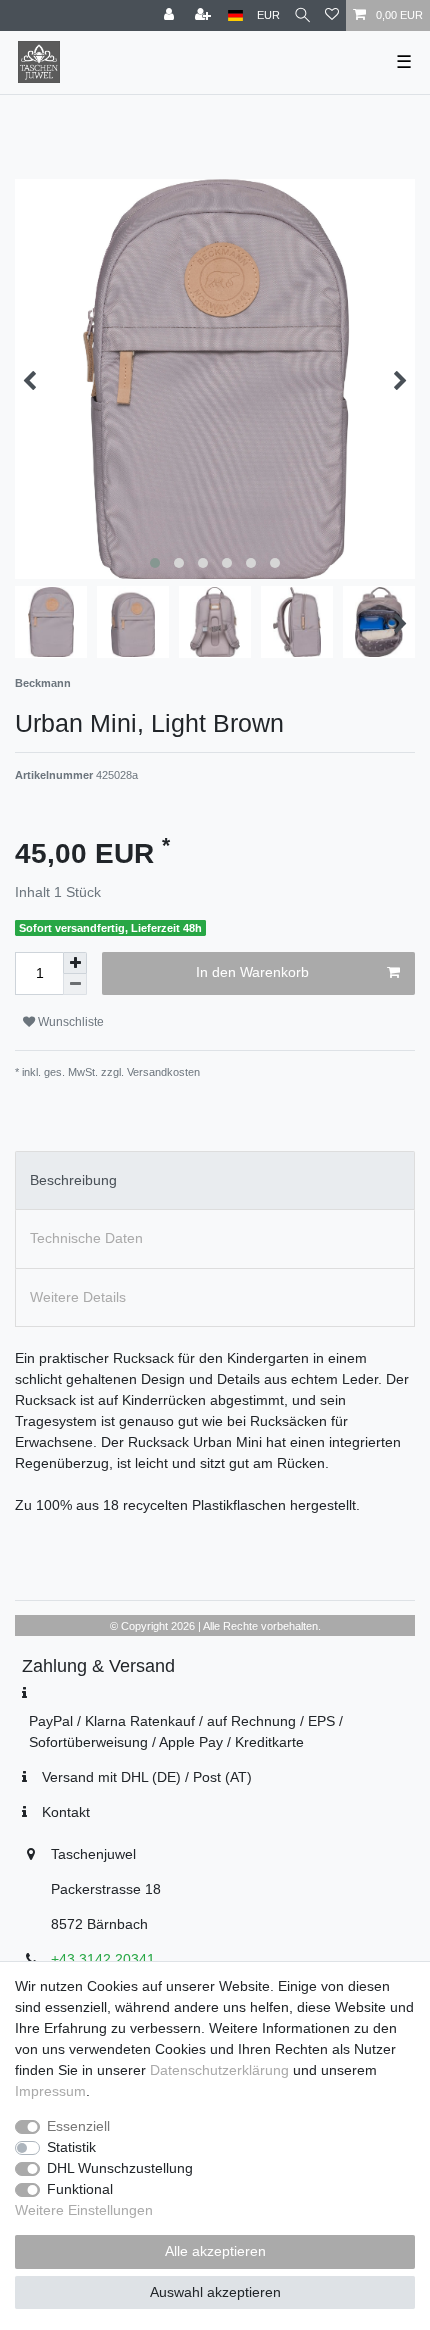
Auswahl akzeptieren (215, 2292)
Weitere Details (78, 1297)
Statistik (71, 2147)
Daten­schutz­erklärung (219, 2070)
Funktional (80, 2189)
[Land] (235, 15)
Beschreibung (73, 1180)
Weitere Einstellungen (84, 2210)
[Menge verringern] (75, 984)
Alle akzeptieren (215, 2251)
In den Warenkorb (252, 972)
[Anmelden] (171, 15)
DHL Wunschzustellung (120, 2168)
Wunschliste (69, 1022)
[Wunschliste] (332, 15)
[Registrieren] (205, 15)
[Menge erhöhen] (75, 963)
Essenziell (78, 2126)
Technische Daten (86, 1238)
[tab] (215, 1180)
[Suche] (302, 15)
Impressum (50, 2091)
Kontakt (66, 1812)
